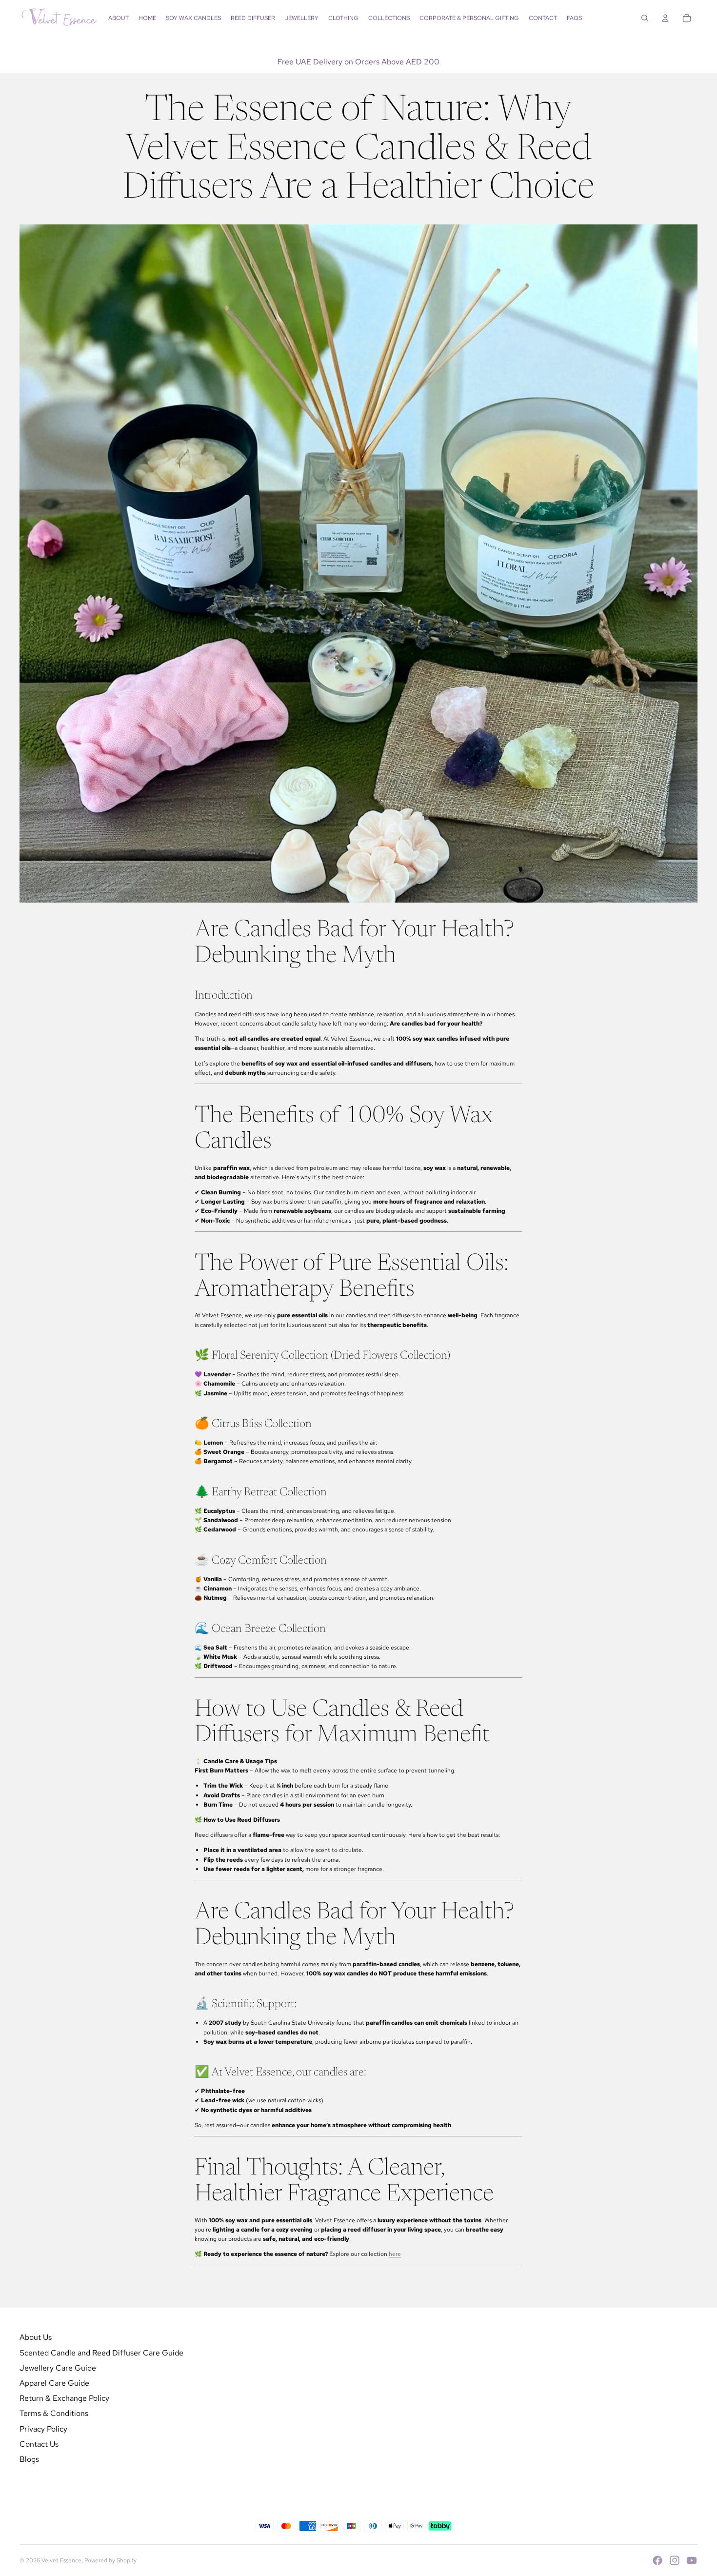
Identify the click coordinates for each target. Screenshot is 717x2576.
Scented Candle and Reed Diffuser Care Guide (101, 2353)
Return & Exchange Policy (64, 2398)
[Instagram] (675, 2560)
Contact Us (39, 2444)
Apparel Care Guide (54, 2383)
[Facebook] (657, 2560)
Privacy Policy (43, 2429)
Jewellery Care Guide (58, 2368)
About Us (36, 2337)
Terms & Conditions (54, 2413)
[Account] (665, 18)
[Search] (645, 18)
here (395, 2254)
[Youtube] (692, 2560)
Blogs (29, 2459)
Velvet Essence (61, 2560)
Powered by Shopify (110, 2560)
